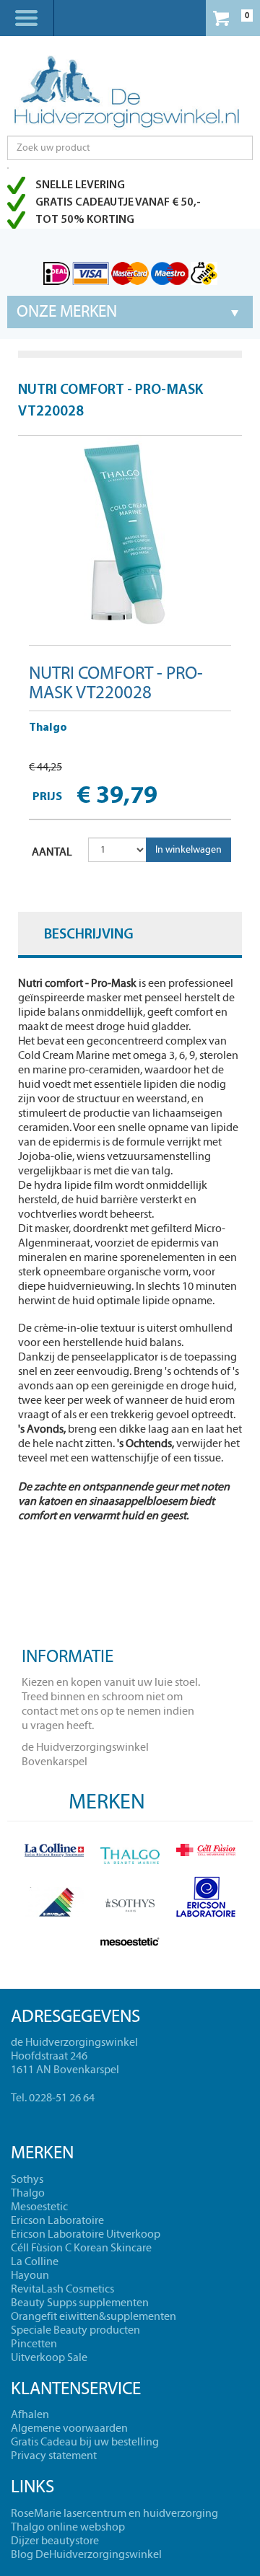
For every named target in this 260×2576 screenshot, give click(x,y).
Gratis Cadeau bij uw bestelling (85, 2442)
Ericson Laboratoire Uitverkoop (86, 2234)
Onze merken (67, 312)
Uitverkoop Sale (49, 2357)
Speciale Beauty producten (75, 2330)
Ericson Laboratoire (57, 2220)
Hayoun (30, 2275)
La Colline (35, 2261)
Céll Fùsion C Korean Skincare (81, 2248)
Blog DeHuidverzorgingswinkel (86, 2554)
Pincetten (34, 2344)
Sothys (27, 2179)
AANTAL (52, 852)
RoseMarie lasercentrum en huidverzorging (114, 2513)
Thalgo (48, 728)
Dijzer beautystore (55, 2541)
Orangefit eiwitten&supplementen (94, 2316)
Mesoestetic (39, 2207)
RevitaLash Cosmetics (62, 2289)
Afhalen (30, 2414)
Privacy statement (54, 2456)
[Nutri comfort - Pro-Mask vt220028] (130, 535)
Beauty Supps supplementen (80, 2303)
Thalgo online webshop (68, 2527)
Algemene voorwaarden (69, 2428)
